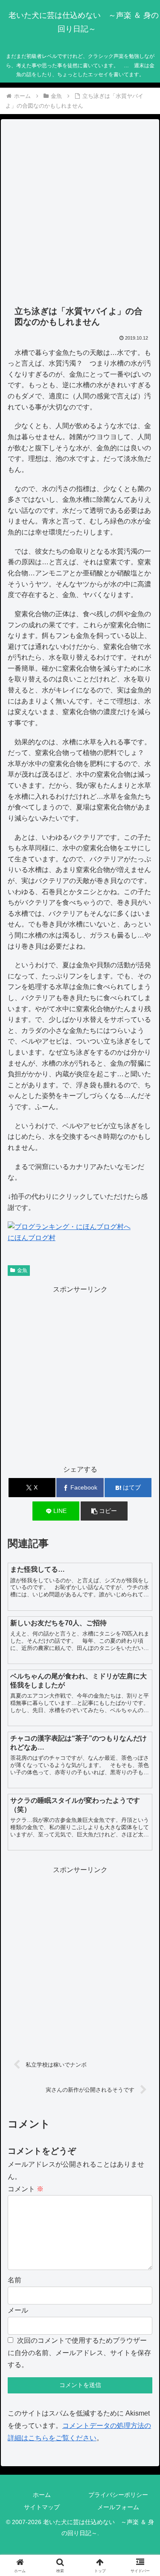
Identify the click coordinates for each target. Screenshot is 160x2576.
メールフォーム (118, 2507)
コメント (26, 2189)
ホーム (42, 2495)
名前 (15, 2280)
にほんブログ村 (32, 1238)
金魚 (22, 1270)
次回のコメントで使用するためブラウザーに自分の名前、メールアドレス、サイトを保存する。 (79, 2353)
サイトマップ (42, 2507)
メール (18, 2310)
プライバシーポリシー (118, 2495)
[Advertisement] (80, 213)
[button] (104, 1511)
